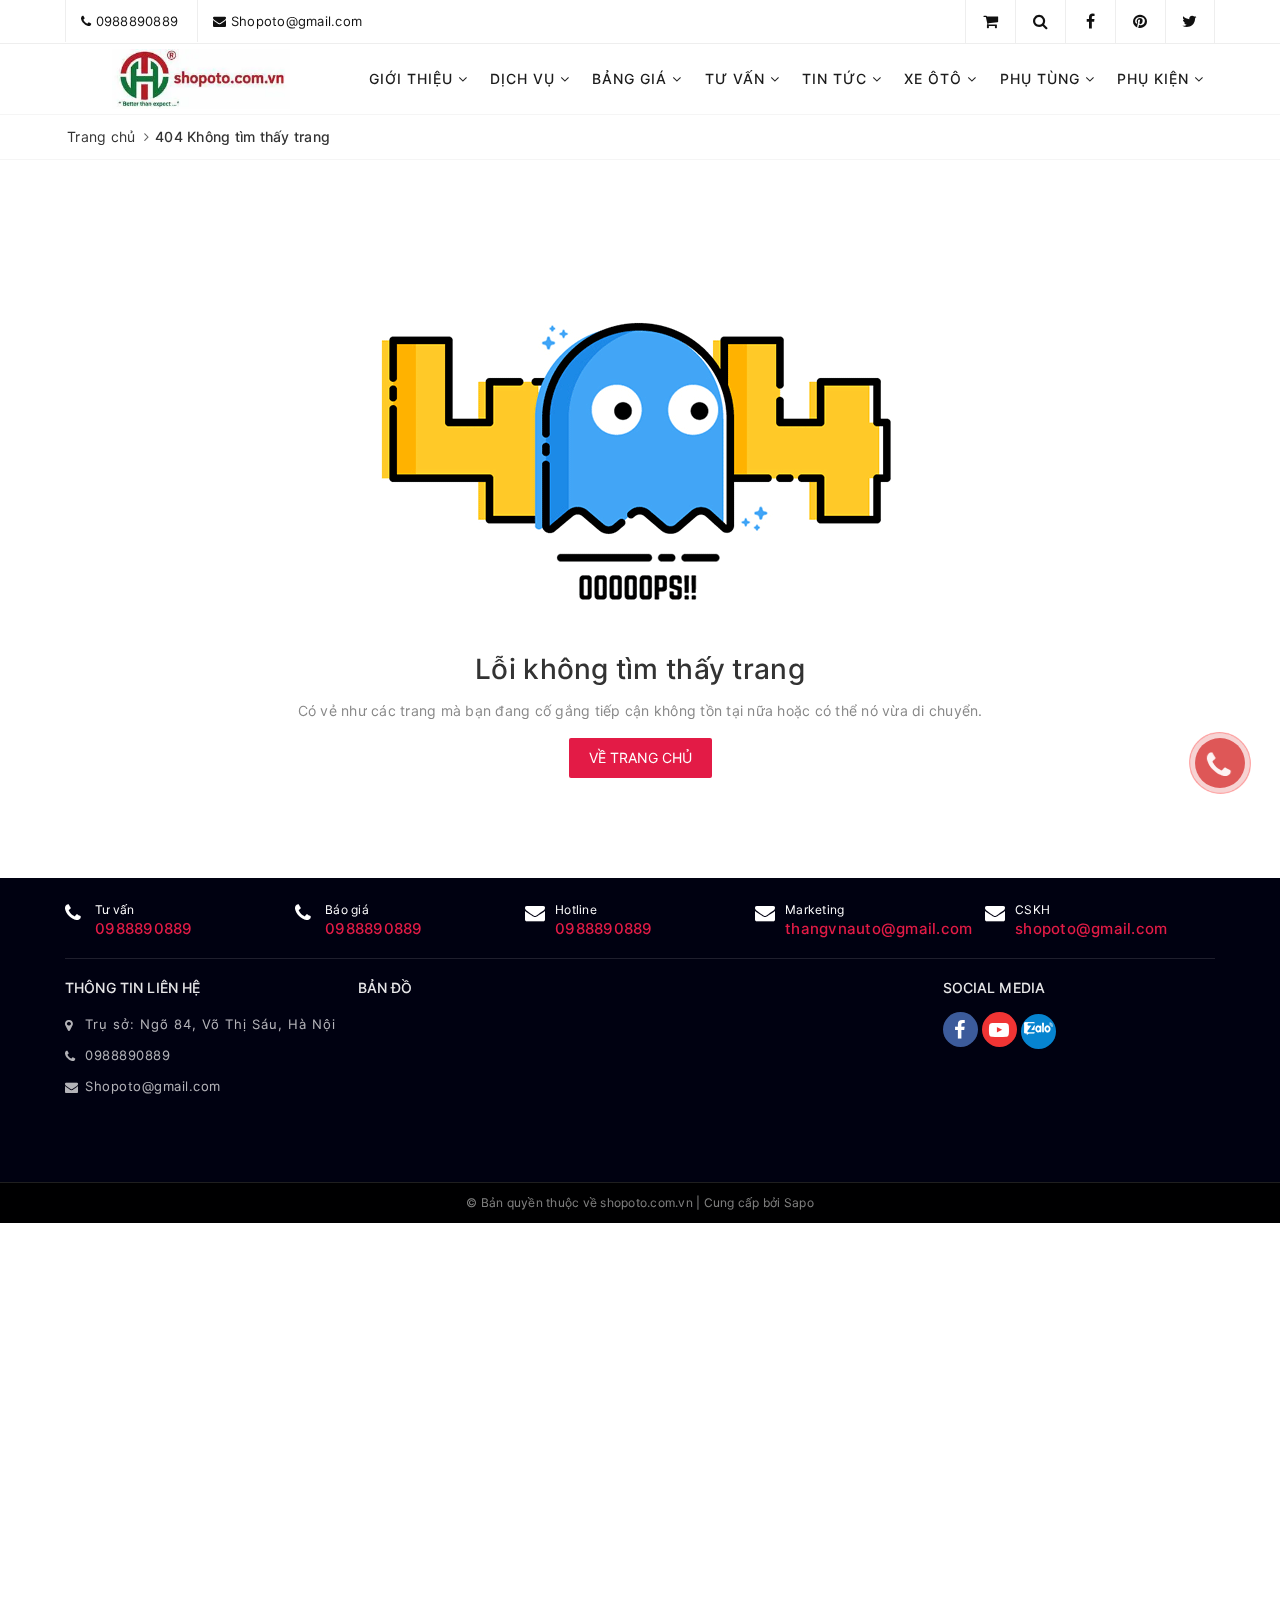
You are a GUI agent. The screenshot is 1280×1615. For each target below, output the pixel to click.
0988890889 (137, 21)
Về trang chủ (640, 757)
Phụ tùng (1042, 78)
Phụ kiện (1155, 78)
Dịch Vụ (525, 78)
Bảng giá (632, 78)
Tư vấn (737, 78)
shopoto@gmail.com (1091, 928)
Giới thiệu (413, 78)
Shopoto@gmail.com (296, 21)
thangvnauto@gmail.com (878, 928)
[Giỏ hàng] (990, 21)
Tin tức (837, 78)
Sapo (799, 1202)
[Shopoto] (201, 79)
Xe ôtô (935, 78)
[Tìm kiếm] (1040, 21)
